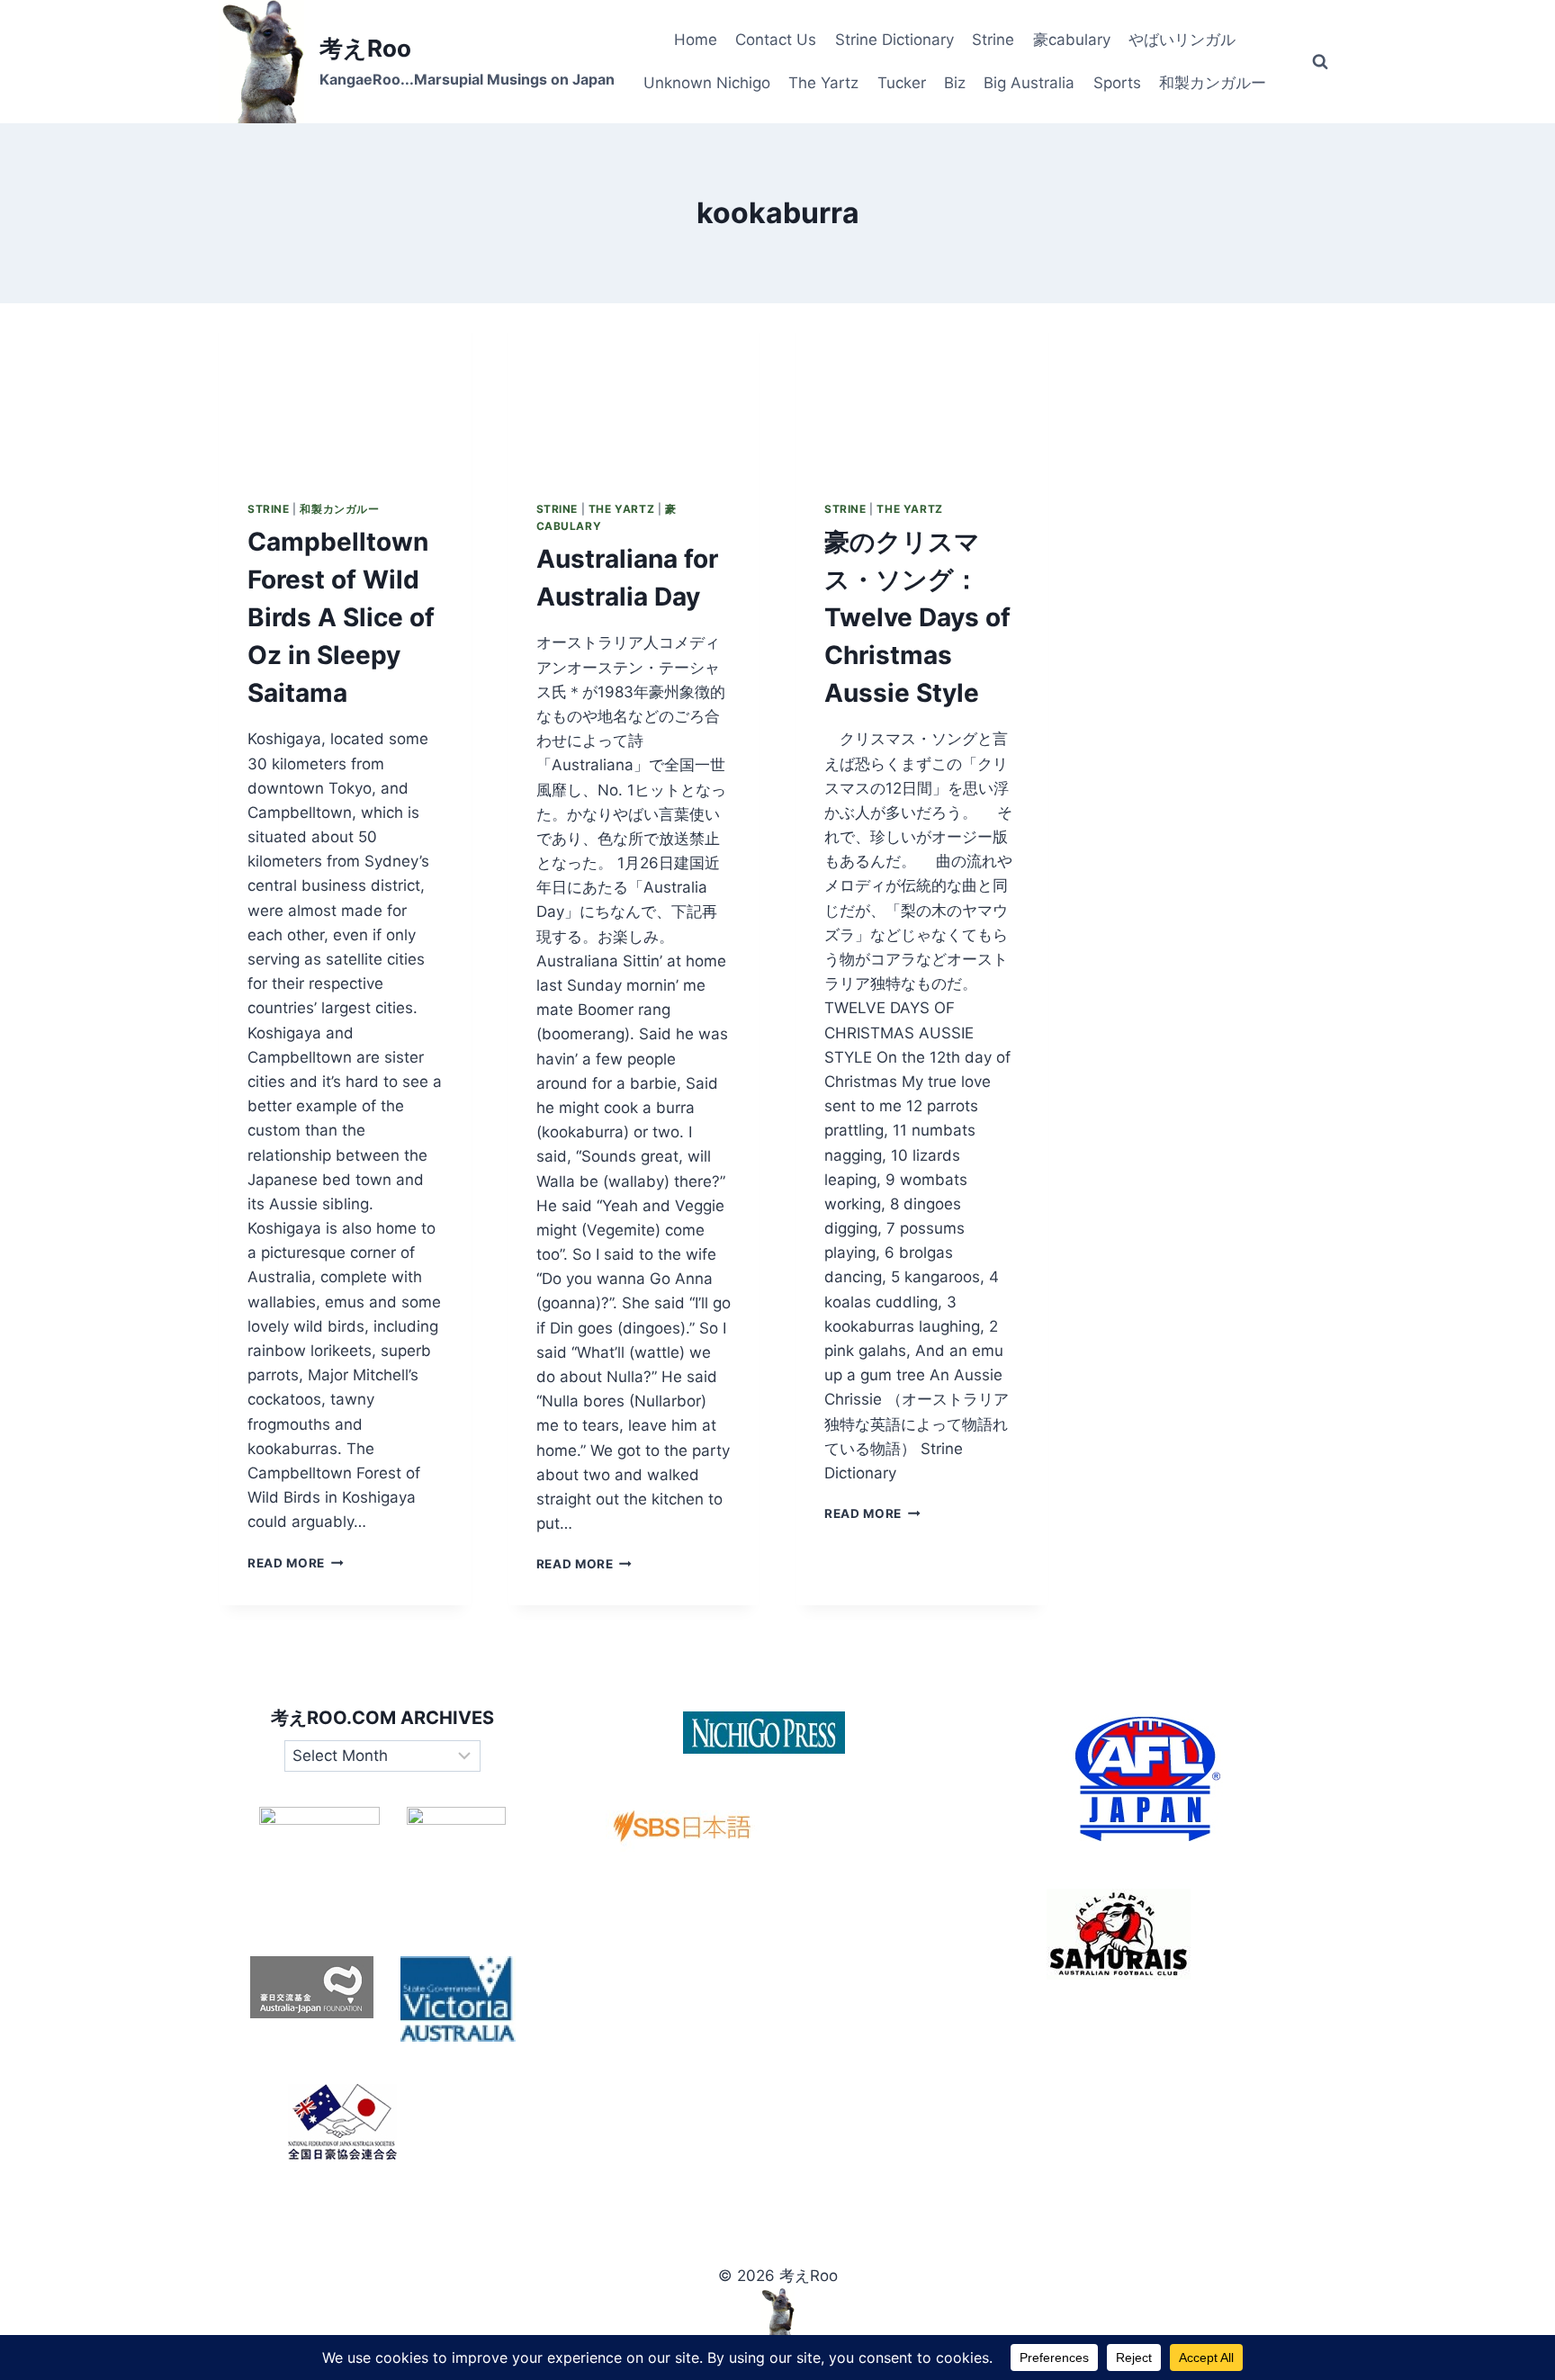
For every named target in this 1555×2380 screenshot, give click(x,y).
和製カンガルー (1213, 83)
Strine (993, 40)
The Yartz (823, 83)
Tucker (902, 83)
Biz (955, 83)
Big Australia (1029, 83)
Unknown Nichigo (707, 83)
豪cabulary (1072, 40)
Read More (296, 1563)
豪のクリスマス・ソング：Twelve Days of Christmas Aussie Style (917, 617)
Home (696, 40)
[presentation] (345, 387)
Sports (1117, 83)
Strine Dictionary (894, 40)
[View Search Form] (1320, 62)
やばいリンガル (1182, 40)
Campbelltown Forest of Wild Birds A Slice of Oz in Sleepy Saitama (341, 617)
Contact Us (776, 40)
